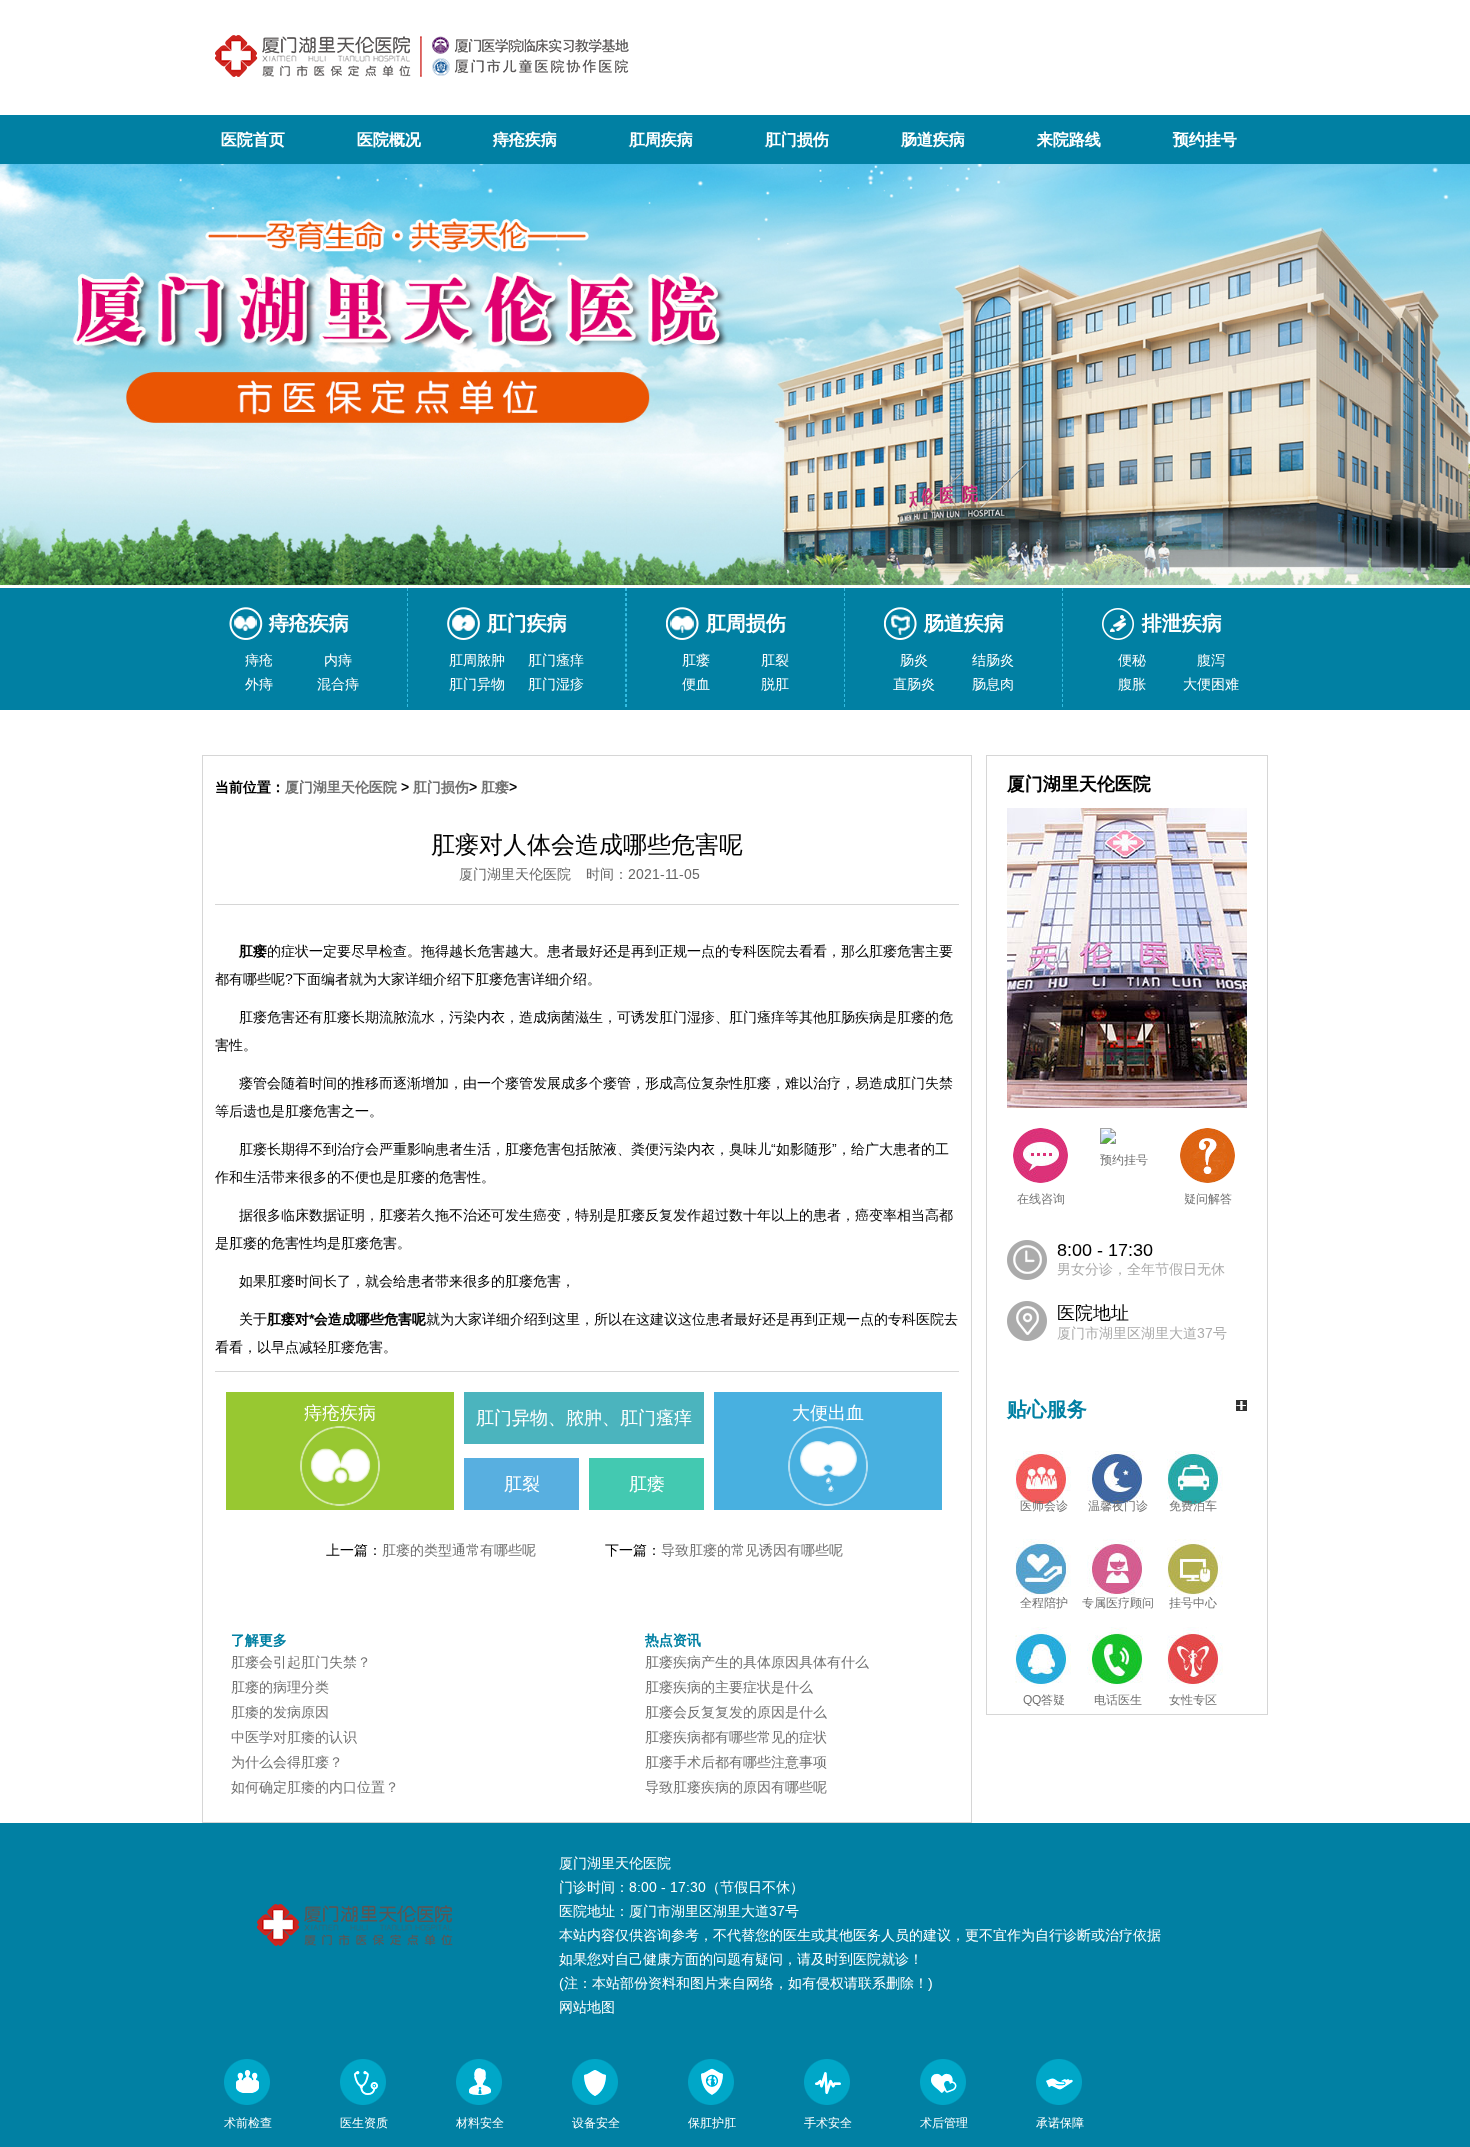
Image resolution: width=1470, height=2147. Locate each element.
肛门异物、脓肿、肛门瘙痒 (584, 1418)
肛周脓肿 (477, 660)
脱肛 (775, 684)
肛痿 (647, 1484)
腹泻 (1211, 660)
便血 (696, 684)
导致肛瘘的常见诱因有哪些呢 (752, 1550)
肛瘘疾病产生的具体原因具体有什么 (757, 1662)
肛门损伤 (797, 139)
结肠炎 (993, 660)
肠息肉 (993, 684)
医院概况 (389, 139)
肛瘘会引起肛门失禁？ (301, 1662)
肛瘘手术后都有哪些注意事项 (736, 1762)
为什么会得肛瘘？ (287, 1762)
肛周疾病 (661, 139)
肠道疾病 (933, 139)
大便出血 (828, 1413)
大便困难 (1211, 684)
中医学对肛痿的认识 (294, 1737)
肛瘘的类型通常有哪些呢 (459, 1550)
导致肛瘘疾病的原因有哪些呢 (736, 1787)
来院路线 (1069, 139)
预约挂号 (1205, 139)
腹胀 (1132, 684)
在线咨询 (1041, 1199)
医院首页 (253, 139)
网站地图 (587, 2007)
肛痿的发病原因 (280, 1712)
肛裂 (775, 660)
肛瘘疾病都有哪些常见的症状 (736, 1737)
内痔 (338, 660)
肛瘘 (696, 660)
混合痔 (338, 684)
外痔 (259, 684)
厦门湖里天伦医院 (341, 787)
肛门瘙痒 (556, 660)
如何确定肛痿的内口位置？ (315, 1787)
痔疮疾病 (525, 139)
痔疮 (259, 660)
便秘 (1132, 660)
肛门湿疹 (556, 684)
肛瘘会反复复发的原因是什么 (736, 1712)
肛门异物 (477, 684)
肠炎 (914, 660)
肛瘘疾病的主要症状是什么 (729, 1687)
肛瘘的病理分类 (280, 1687)
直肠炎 (914, 684)
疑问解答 (1208, 1199)
